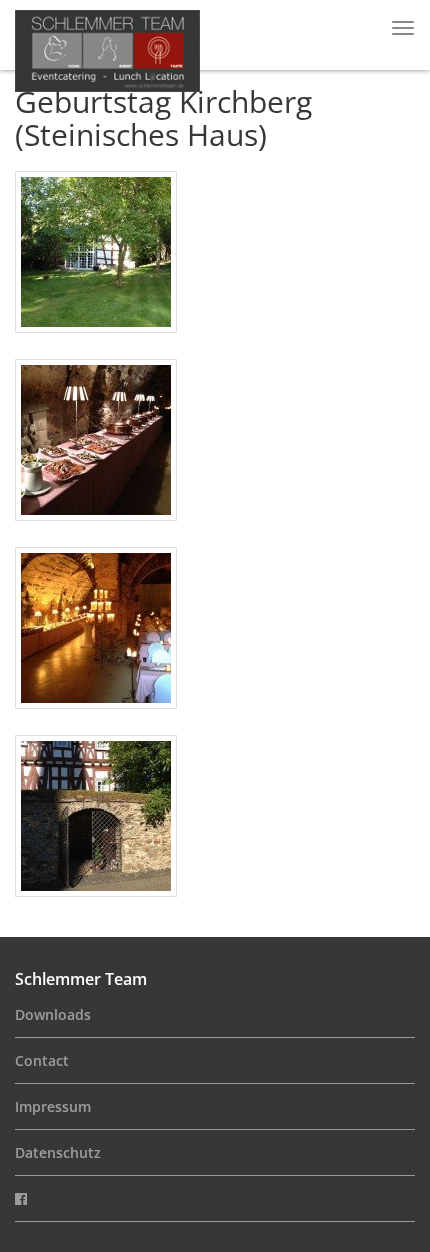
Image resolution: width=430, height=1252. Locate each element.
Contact (42, 1060)
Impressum (53, 1106)
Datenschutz (58, 1152)
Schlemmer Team (81, 979)
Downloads (53, 1014)
